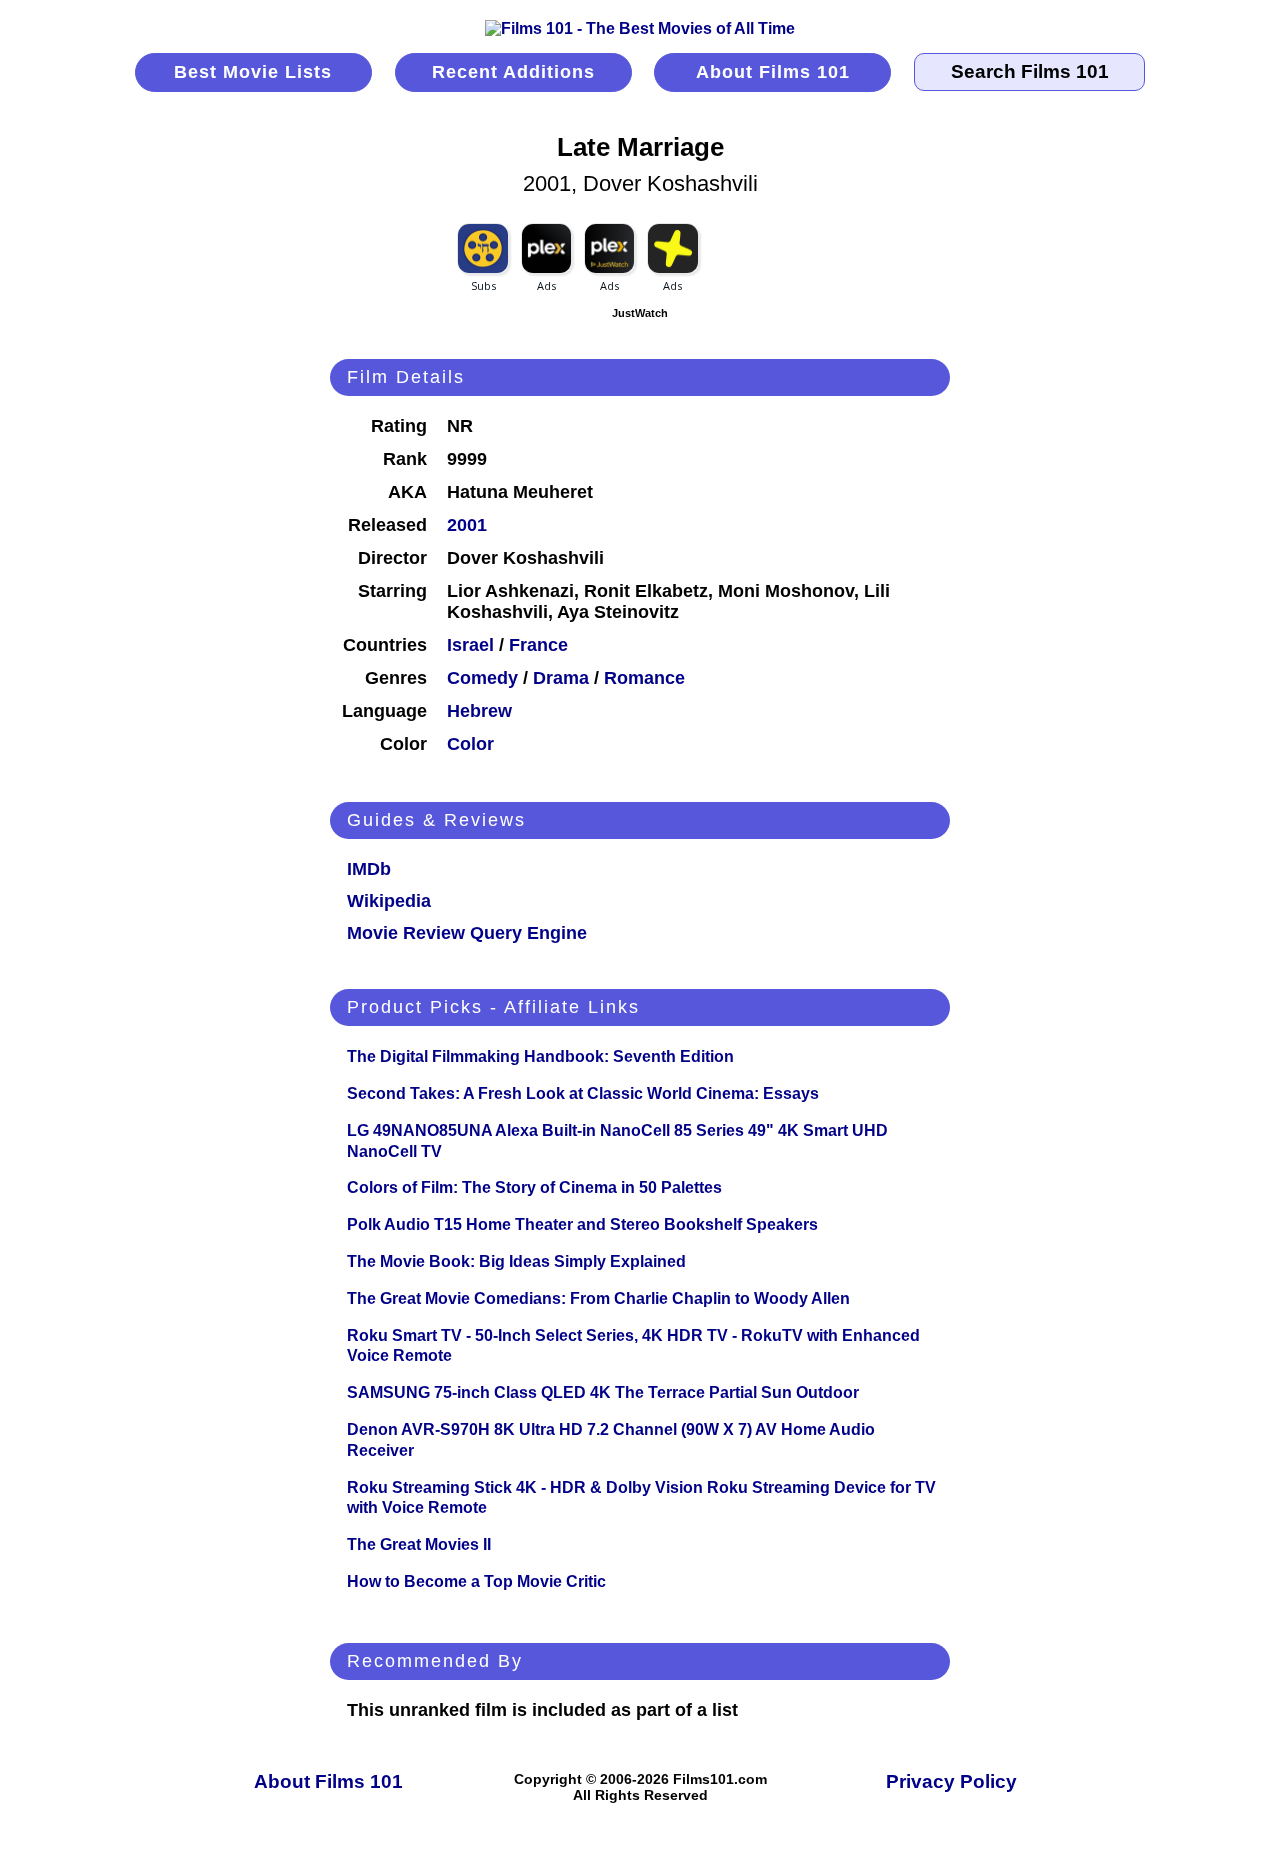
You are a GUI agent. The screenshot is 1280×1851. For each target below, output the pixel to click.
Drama (561, 678)
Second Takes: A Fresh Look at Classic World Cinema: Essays (583, 1093)
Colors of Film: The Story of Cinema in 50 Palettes (534, 1187)
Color (470, 744)
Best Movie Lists (253, 72)
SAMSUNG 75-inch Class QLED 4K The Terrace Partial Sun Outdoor (603, 1392)
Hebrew (479, 711)
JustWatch (640, 313)
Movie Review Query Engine (467, 933)
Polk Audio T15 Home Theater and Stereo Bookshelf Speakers (582, 1224)
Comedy (482, 678)
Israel (470, 645)
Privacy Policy (951, 1781)
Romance (644, 678)
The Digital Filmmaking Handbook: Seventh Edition (540, 1056)
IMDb (369, 869)
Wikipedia (389, 901)
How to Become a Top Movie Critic (476, 1581)
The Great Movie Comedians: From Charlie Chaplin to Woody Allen (598, 1298)
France (538, 645)
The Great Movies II (419, 1544)
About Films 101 (773, 72)
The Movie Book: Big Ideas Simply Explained (516, 1261)
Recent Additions (513, 72)
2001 (467, 525)
